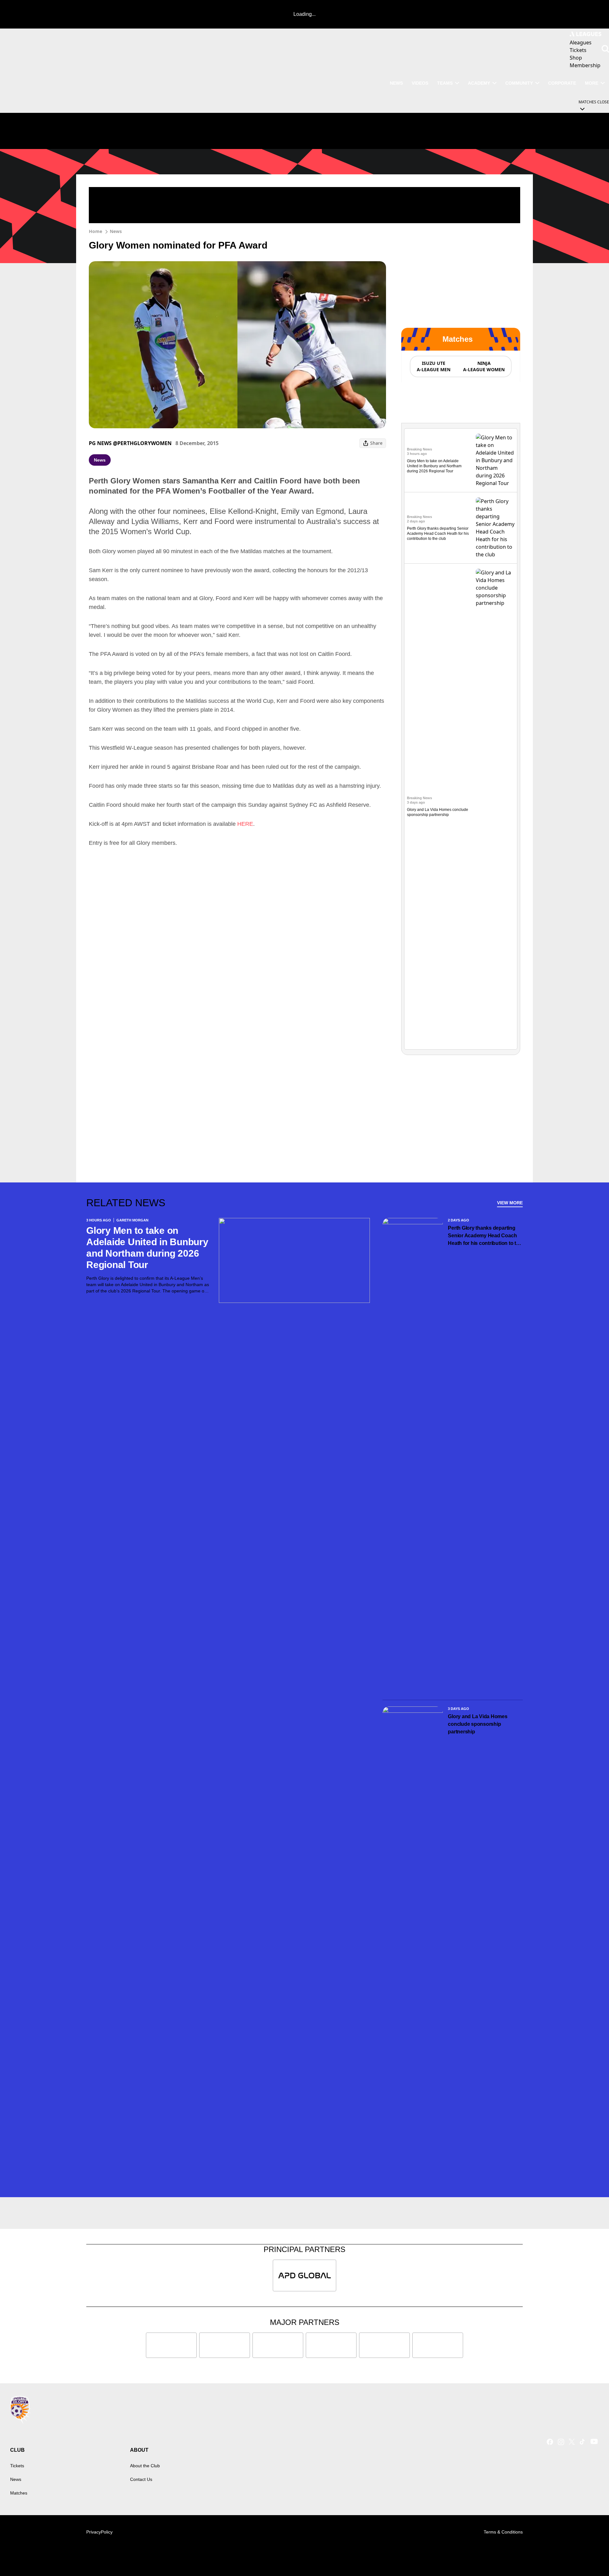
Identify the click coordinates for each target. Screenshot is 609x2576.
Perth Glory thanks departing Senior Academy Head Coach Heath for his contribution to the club (438, 534)
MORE (592, 83)
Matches (19, 2493)
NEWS (396, 83)
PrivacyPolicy (99, 2532)
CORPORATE (562, 83)
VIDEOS (420, 83)
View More (510, 1203)
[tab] (433, 366)
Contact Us (141, 2479)
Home (95, 231)
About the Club (145, 2466)
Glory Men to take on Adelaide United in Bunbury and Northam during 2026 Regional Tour (434, 466)
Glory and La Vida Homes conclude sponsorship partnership (478, 1724)
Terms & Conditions (503, 2532)
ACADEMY (479, 83)
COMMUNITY (519, 83)
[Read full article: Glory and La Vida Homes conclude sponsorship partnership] (495, 806)
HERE (245, 824)
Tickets (17, 2466)
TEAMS (445, 83)
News (116, 231)
